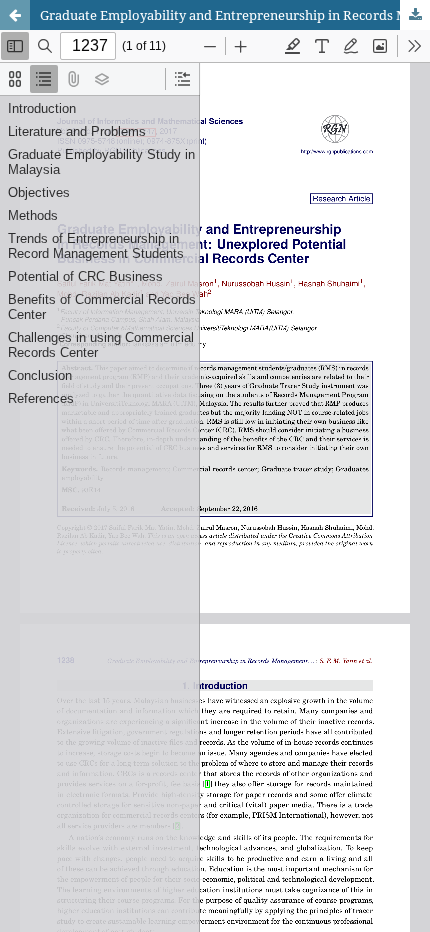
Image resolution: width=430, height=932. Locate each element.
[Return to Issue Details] (15, 15)
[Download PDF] (415, 15)
